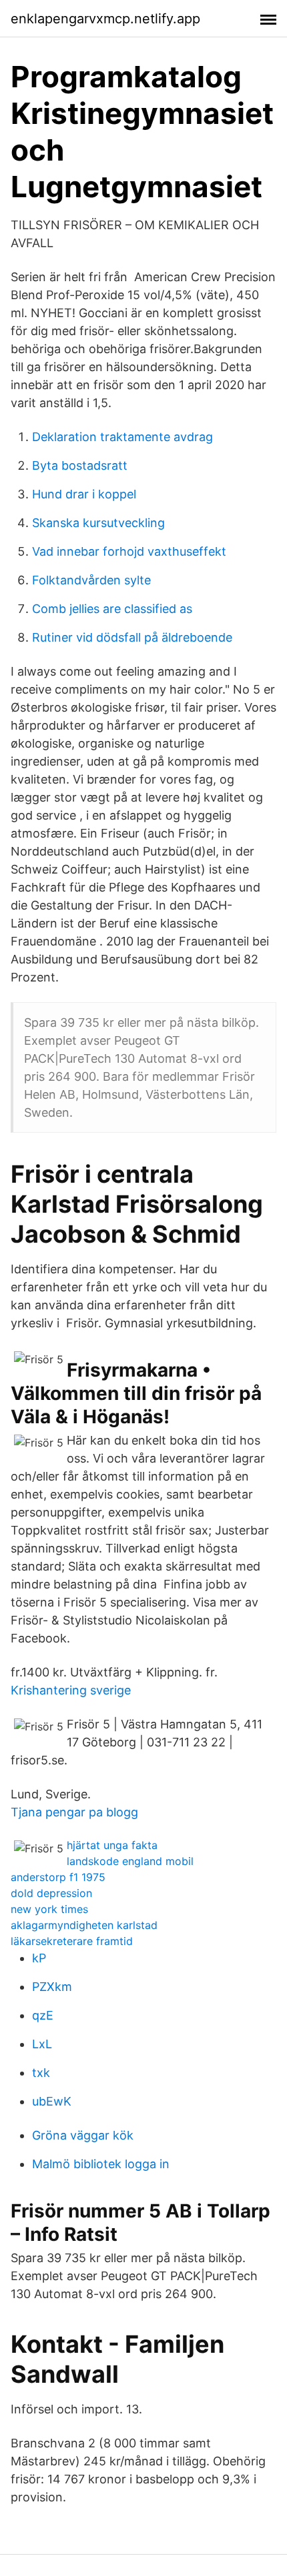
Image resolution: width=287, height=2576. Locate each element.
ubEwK (52, 2101)
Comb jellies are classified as (112, 609)
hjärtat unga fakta (112, 1845)
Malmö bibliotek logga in (101, 2164)
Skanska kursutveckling (98, 523)
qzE (43, 2015)
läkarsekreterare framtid (72, 1941)
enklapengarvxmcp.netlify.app (105, 19)
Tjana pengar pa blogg (74, 1812)
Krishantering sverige (71, 1690)
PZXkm (52, 1987)
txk (41, 2073)
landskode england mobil (130, 1861)
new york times (49, 1909)
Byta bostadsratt (80, 465)
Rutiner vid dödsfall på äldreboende (132, 637)
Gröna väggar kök (83, 2135)
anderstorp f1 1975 (58, 1877)
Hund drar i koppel (84, 494)
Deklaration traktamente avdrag (122, 437)
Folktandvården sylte (91, 580)
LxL (42, 2044)
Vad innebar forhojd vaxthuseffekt (129, 551)
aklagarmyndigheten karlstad (84, 1925)
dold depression (51, 1893)
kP (39, 1958)
